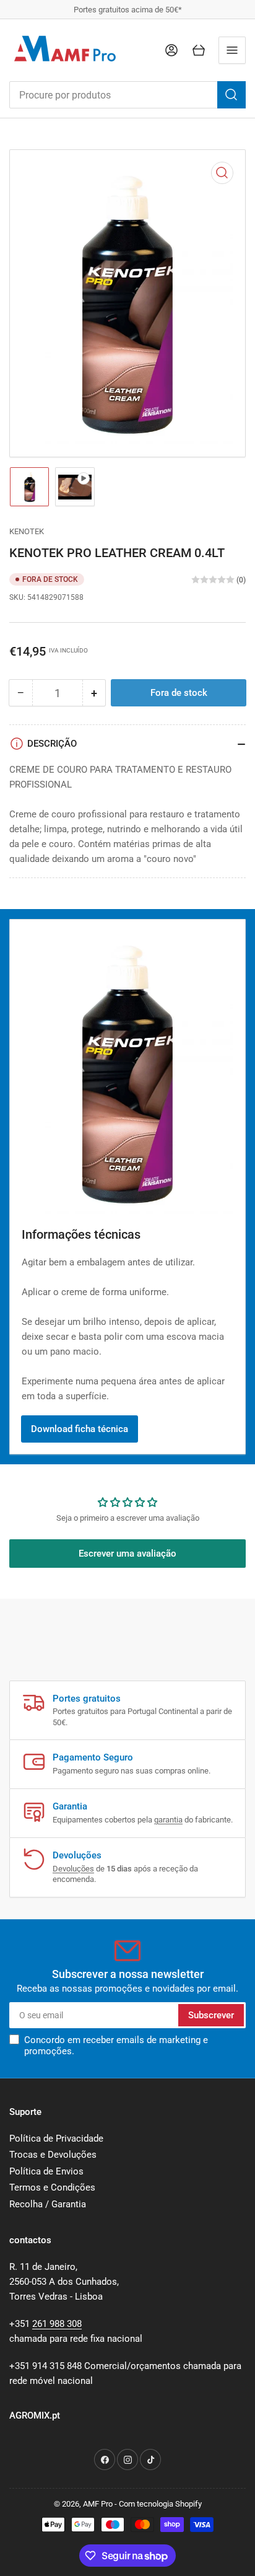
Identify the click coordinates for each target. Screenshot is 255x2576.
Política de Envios (46, 2171)
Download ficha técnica (80, 1429)
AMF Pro (98, 2504)
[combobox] (127, 95)
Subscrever (211, 2015)
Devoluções (73, 1869)
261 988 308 (57, 2324)
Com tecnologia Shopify (160, 2504)
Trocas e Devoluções (53, 2155)
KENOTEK (27, 531)
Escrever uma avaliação (127, 1554)
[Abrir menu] (232, 50)
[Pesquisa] (231, 95)
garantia (168, 1820)
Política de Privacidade (56, 2139)
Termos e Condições (52, 2187)
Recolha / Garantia (48, 2204)
